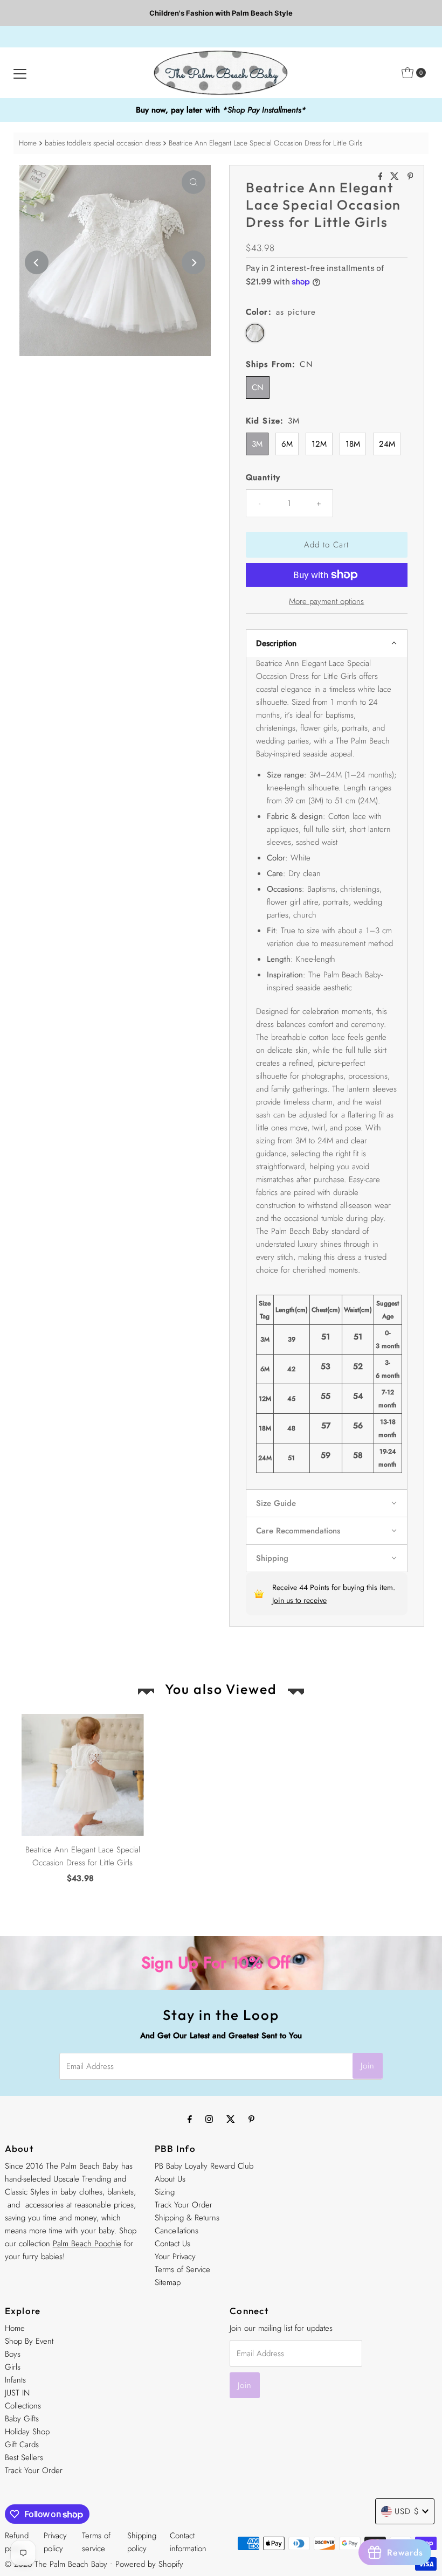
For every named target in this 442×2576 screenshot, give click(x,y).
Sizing (165, 2192)
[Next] (194, 262)
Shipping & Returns (187, 2218)
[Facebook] (190, 2119)
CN (258, 387)
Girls (13, 2367)
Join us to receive (299, 1600)
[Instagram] (209, 2119)
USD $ (407, 2511)
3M (257, 444)
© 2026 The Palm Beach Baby (56, 2564)
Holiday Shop (27, 2432)
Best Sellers (24, 2457)
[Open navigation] (20, 73)
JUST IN (17, 2393)
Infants (15, 2380)
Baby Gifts (22, 2419)
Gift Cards (22, 2445)
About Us (170, 2179)
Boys (13, 2354)
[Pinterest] (251, 2119)
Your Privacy (175, 2256)
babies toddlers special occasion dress (103, 143)
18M (353, 444)
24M (387, 444)
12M (319, 444)
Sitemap (168, 2282)
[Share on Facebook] (382, 177)
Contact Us (172, 2244)
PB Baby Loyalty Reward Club (204, 2166)
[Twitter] (231, 2119)
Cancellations (177, 2231)
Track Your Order (184, 2205)
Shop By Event (29, 2341)
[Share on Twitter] (396, 177)
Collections (23, 2406)
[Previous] (37, 262)
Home (28, 143)
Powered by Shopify (149, 2564)
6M (287, 444)
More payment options (326, 601)
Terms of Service (182, 2269)
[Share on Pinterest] (410, 177)
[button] (327, 643)
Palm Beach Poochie (87, 2244)
